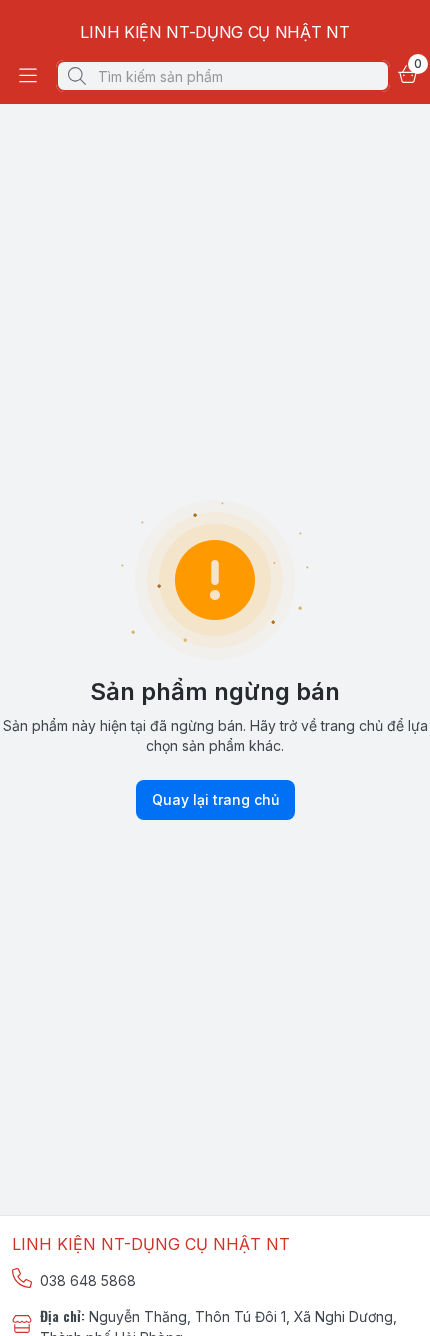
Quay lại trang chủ (215, 799)
